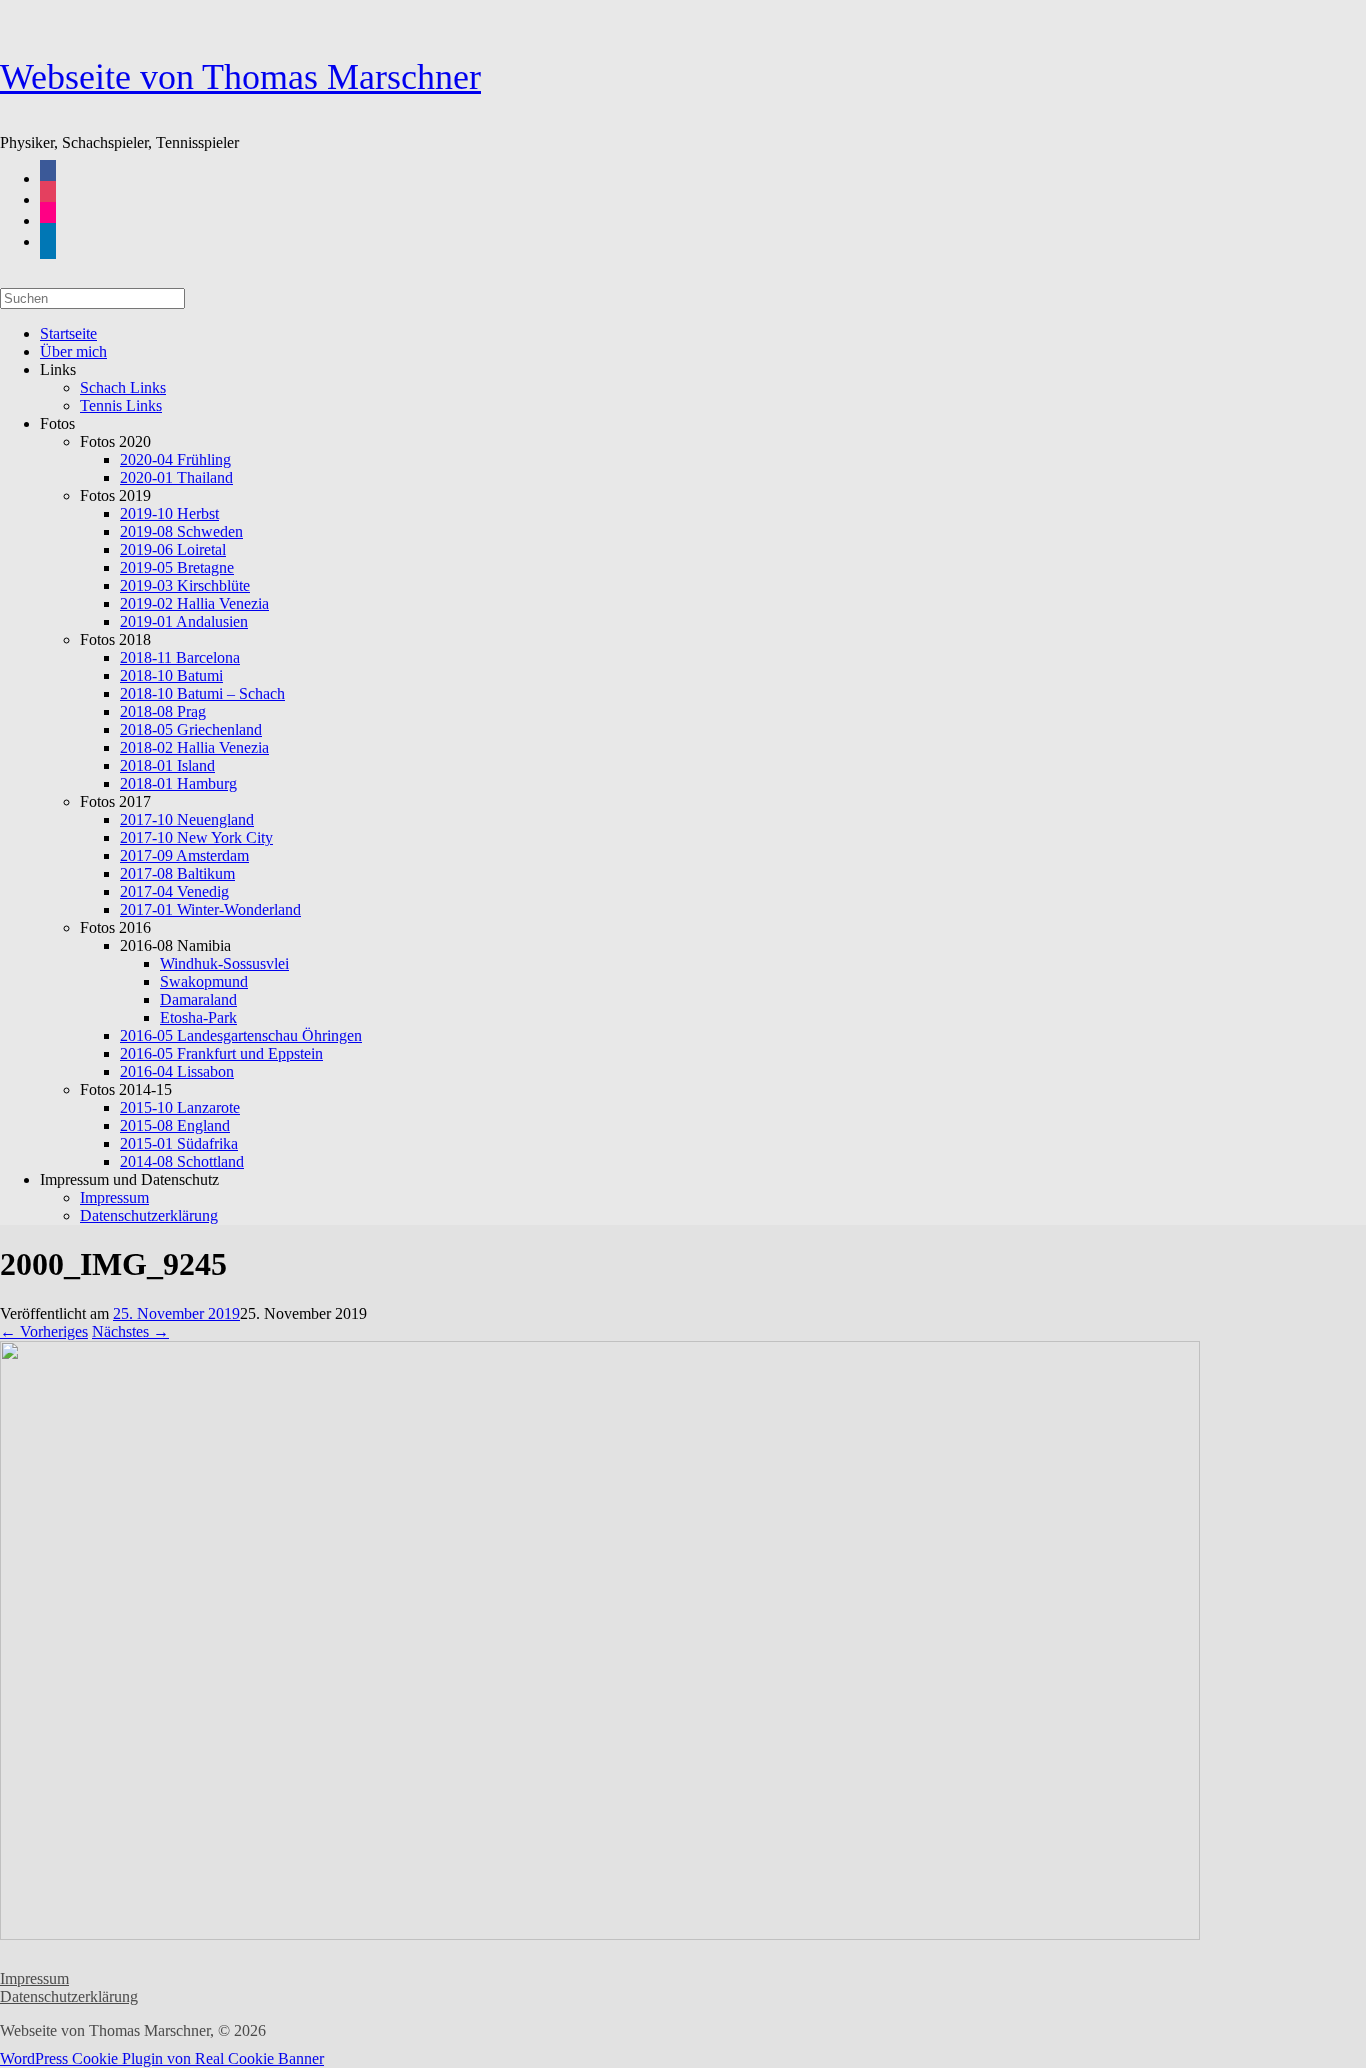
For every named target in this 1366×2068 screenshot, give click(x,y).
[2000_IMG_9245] (600, 1934)
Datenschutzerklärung (149, 1215)
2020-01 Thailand (176, 477)
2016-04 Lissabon (177, 1071)
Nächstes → (130, 1331)
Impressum (34, 1978)
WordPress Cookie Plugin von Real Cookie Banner (162, 2058)
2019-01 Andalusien (184, 621)
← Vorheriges (44, 1331)
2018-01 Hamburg (178, 783)
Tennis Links (121, 405)
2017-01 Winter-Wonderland (210, 909)
